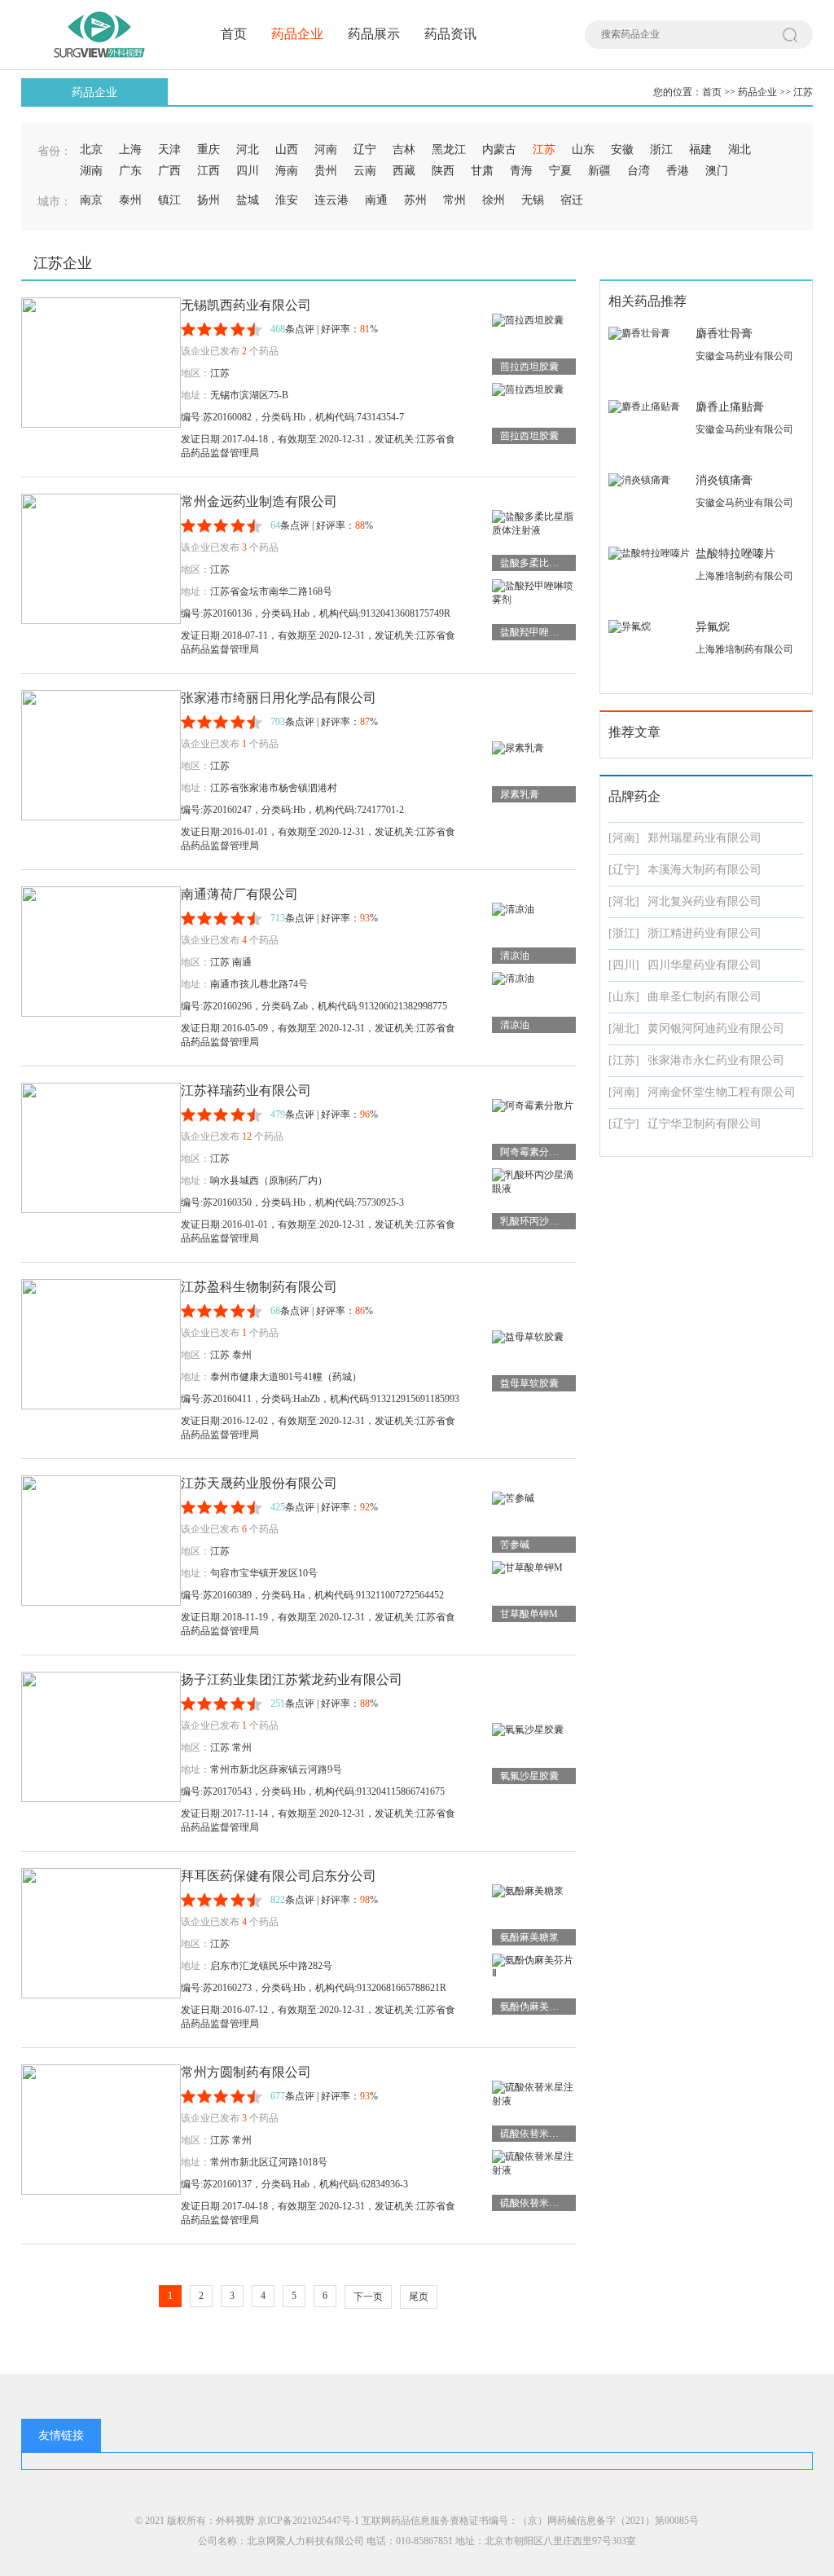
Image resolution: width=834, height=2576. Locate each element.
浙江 (661, 149)
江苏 (803, 92)
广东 (130, 171)
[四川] (624, 965)
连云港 (331, 200)
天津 (169, 149)
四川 (248, 171)
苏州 (415, 200)
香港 (678, 171)
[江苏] (624, 1060)
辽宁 (365, 149)
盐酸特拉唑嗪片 (735, 554)
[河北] (624, 901)
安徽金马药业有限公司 (744, 356)
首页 (234, 34)
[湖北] (624, 1029)
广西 (169, 171)
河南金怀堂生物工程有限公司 (722, 1092)
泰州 (130, 200)
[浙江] (624, 933)
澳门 (717, 171)
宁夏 (560, 171)
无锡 (533, 200)
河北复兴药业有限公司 (705, 901)
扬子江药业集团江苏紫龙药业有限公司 (292, 1679)
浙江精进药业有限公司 (705, 933)
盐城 (248, 200)
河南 (326, 149)
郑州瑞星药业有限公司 (705, 838)
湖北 (740, 149)
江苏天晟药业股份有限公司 (259, 1483)
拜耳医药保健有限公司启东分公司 (279, 1876)
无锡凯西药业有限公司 (246, 305)
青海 (521, 171)
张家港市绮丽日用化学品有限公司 (279, 698)
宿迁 (572, 200)
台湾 (639, 171)
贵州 (326, 171)
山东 (583, 149)
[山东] (624, 997)
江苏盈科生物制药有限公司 (259, 1287)
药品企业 (297, 34)
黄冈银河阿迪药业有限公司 (716, 1029)
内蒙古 (499, 149)
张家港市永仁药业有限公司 (716, 1060)
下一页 (368, 2297)
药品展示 (374, 34)
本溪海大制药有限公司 (705, 870)
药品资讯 (450, 34)
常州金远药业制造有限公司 (259, 501)
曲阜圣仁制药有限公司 (705, 997)
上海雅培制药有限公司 (744, 576)
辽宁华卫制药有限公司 (705, 1124)
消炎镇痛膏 (724, 480)
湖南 (91, 171)
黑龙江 (449, 149)
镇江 (169, 200)
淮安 (287, 200)
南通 (376, 200)
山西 (287, 149)
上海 (130, 149)
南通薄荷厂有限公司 (239, 894)
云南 (365, 171)
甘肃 (482, 171)
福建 (700, 149)
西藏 (404, 171)
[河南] (624, 838)
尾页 (419, 2297)
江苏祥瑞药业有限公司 (246, 1090)
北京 (91, 149)
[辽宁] (624, 870)
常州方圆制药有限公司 (246, 2072)
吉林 (404, 149)
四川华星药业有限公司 (705, 965)
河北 (248, 149)
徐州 (494, 200)
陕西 (443, 171)
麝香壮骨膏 (724, 334)
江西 (208, 171)
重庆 (208, 149)
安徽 (622, 149)
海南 (287, 171)
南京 (91, 200)
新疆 (599, 171)
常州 (454, 200)
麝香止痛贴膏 (730, 407)
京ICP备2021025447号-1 (308, 2521)
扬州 (208, 200)
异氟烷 (713, 627)
